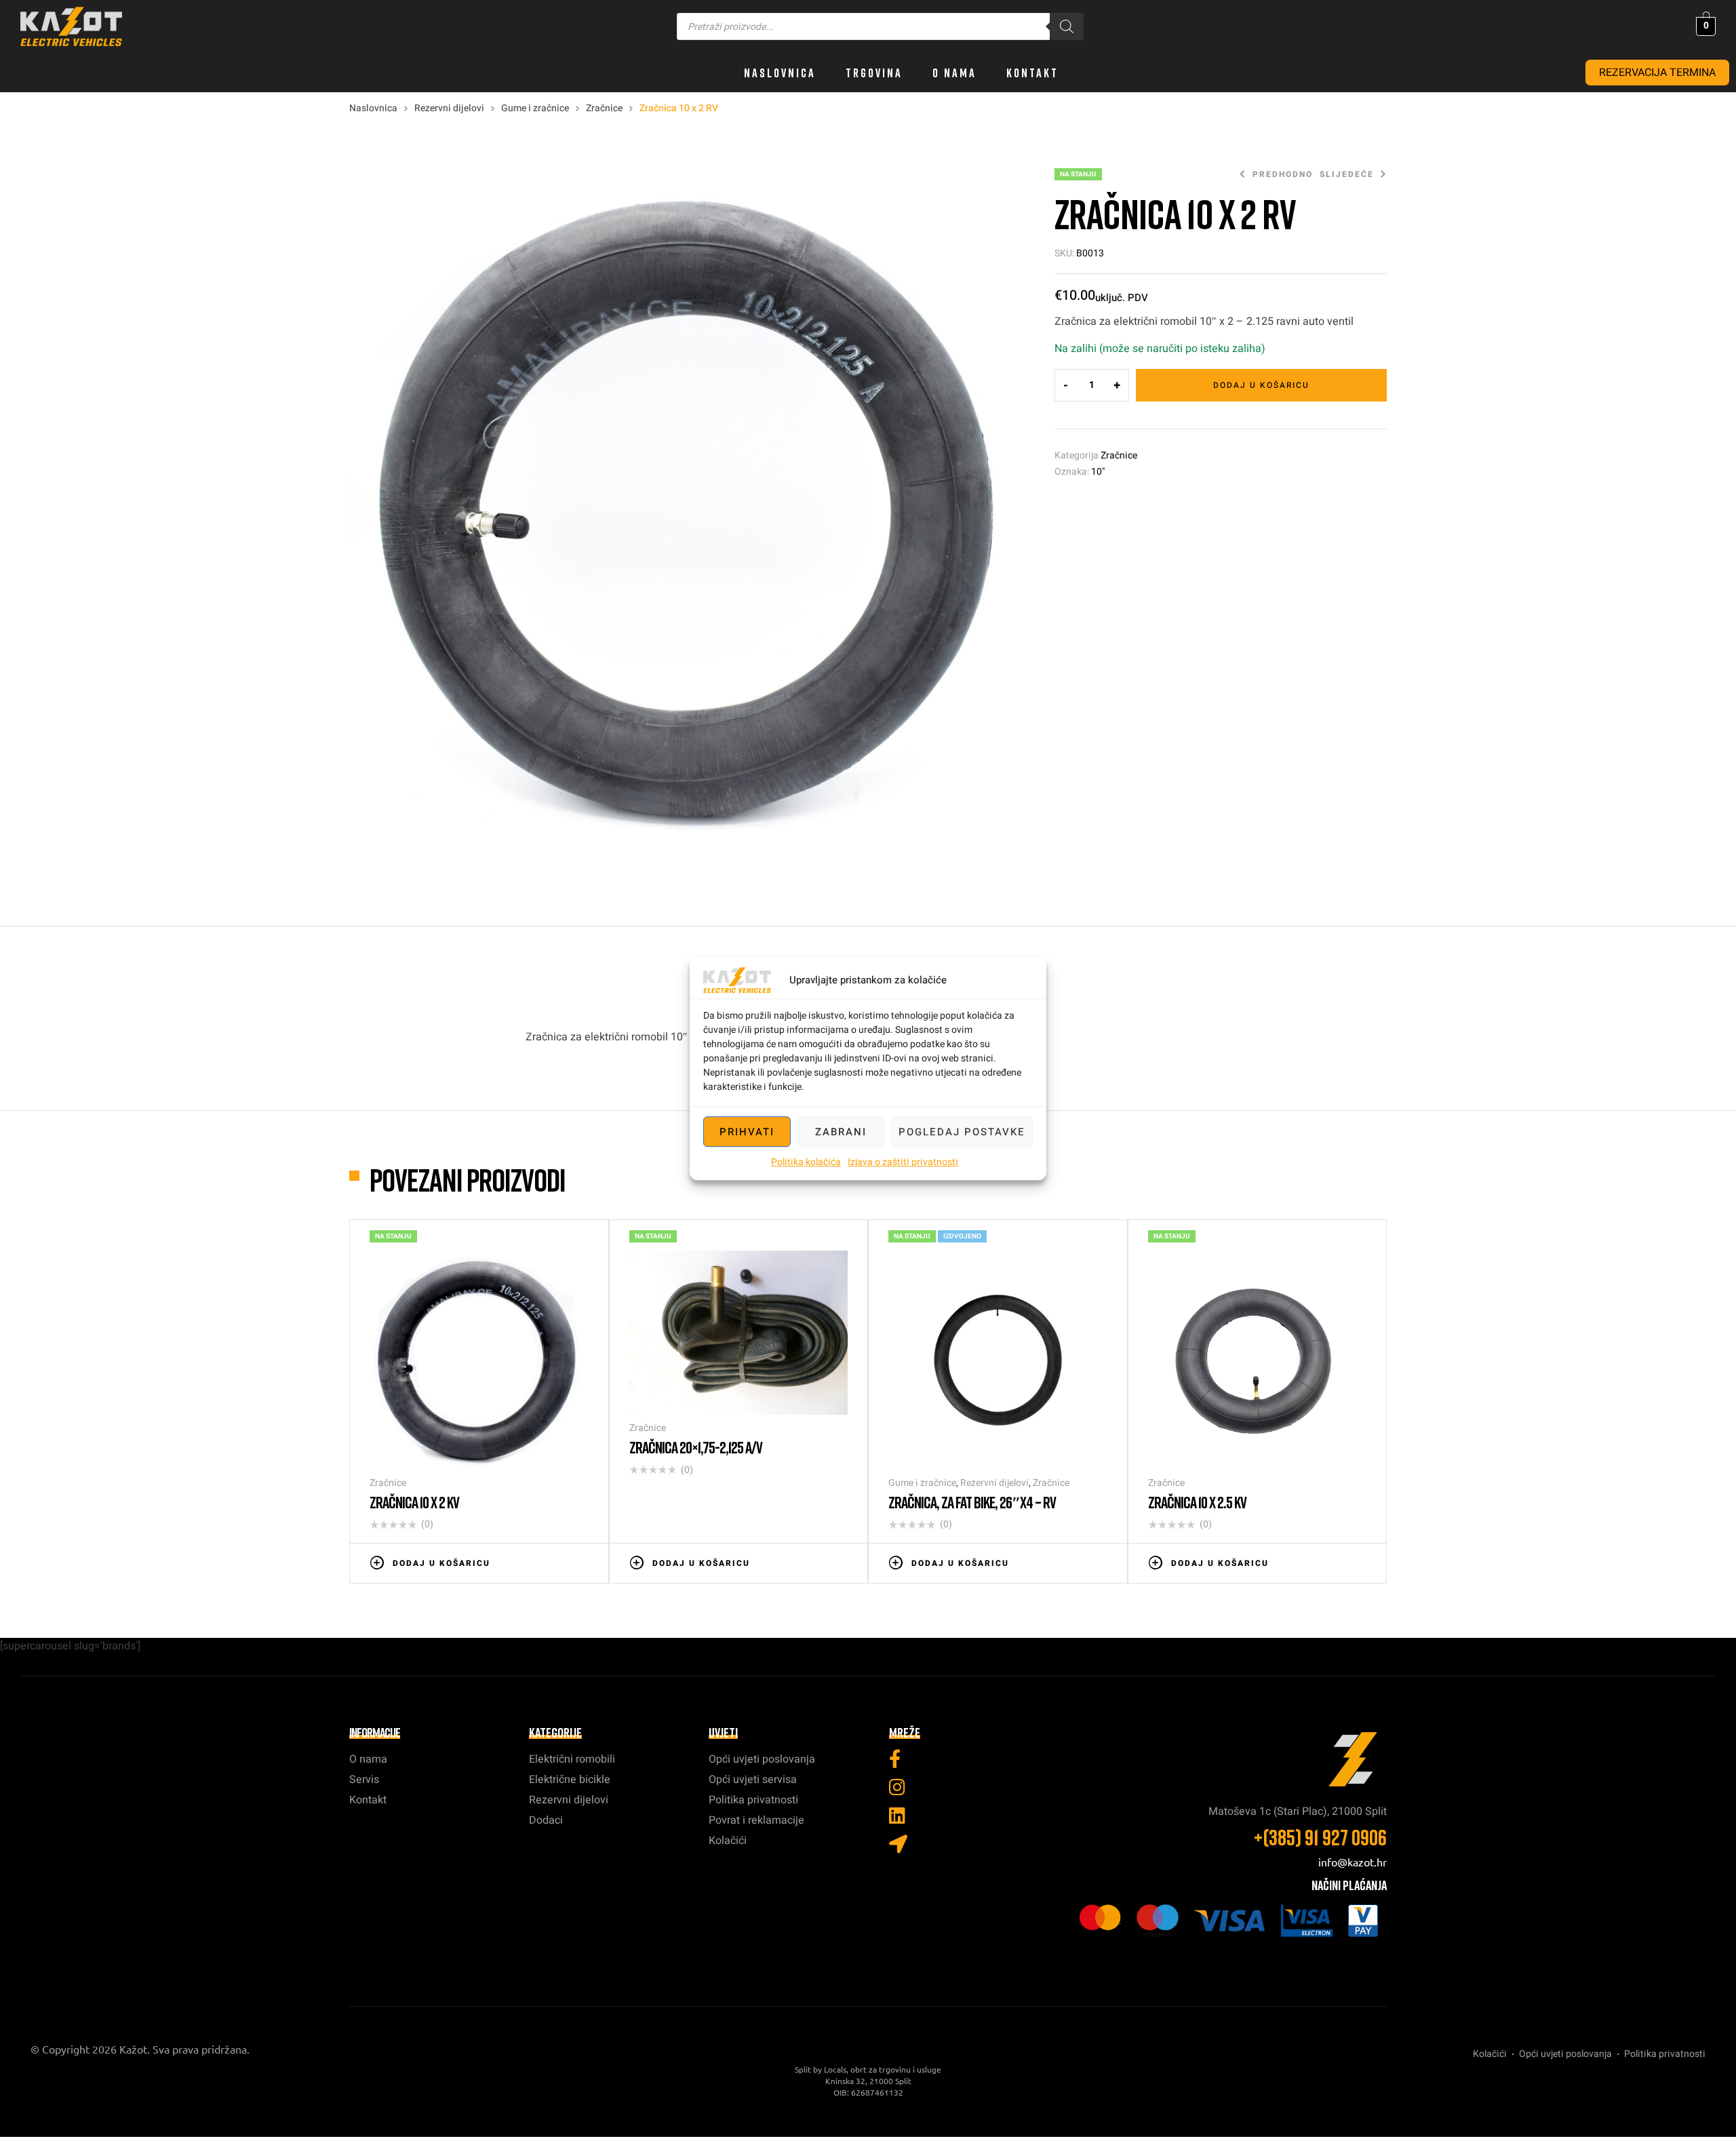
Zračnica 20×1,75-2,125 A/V (696, 1447)
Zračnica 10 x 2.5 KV (1197, 1502)
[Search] (1067, 26)
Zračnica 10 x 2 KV (414, 1502)
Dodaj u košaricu (1261, 385)
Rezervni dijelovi (449, 108)
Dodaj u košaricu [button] (441, 1563)
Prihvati (747, 1132)
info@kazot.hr (1353, 1862)
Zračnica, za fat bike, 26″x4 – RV (972, 1502)
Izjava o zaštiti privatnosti (903, 1162)
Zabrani (841, 1132)
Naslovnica (373, 108)
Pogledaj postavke (962, 1132)
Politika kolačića (806, 1162)
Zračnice (604, 108)
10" (1098, 472)
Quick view (582, 1562)
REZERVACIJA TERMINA (1657, 73)
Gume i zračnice (535, 108)
